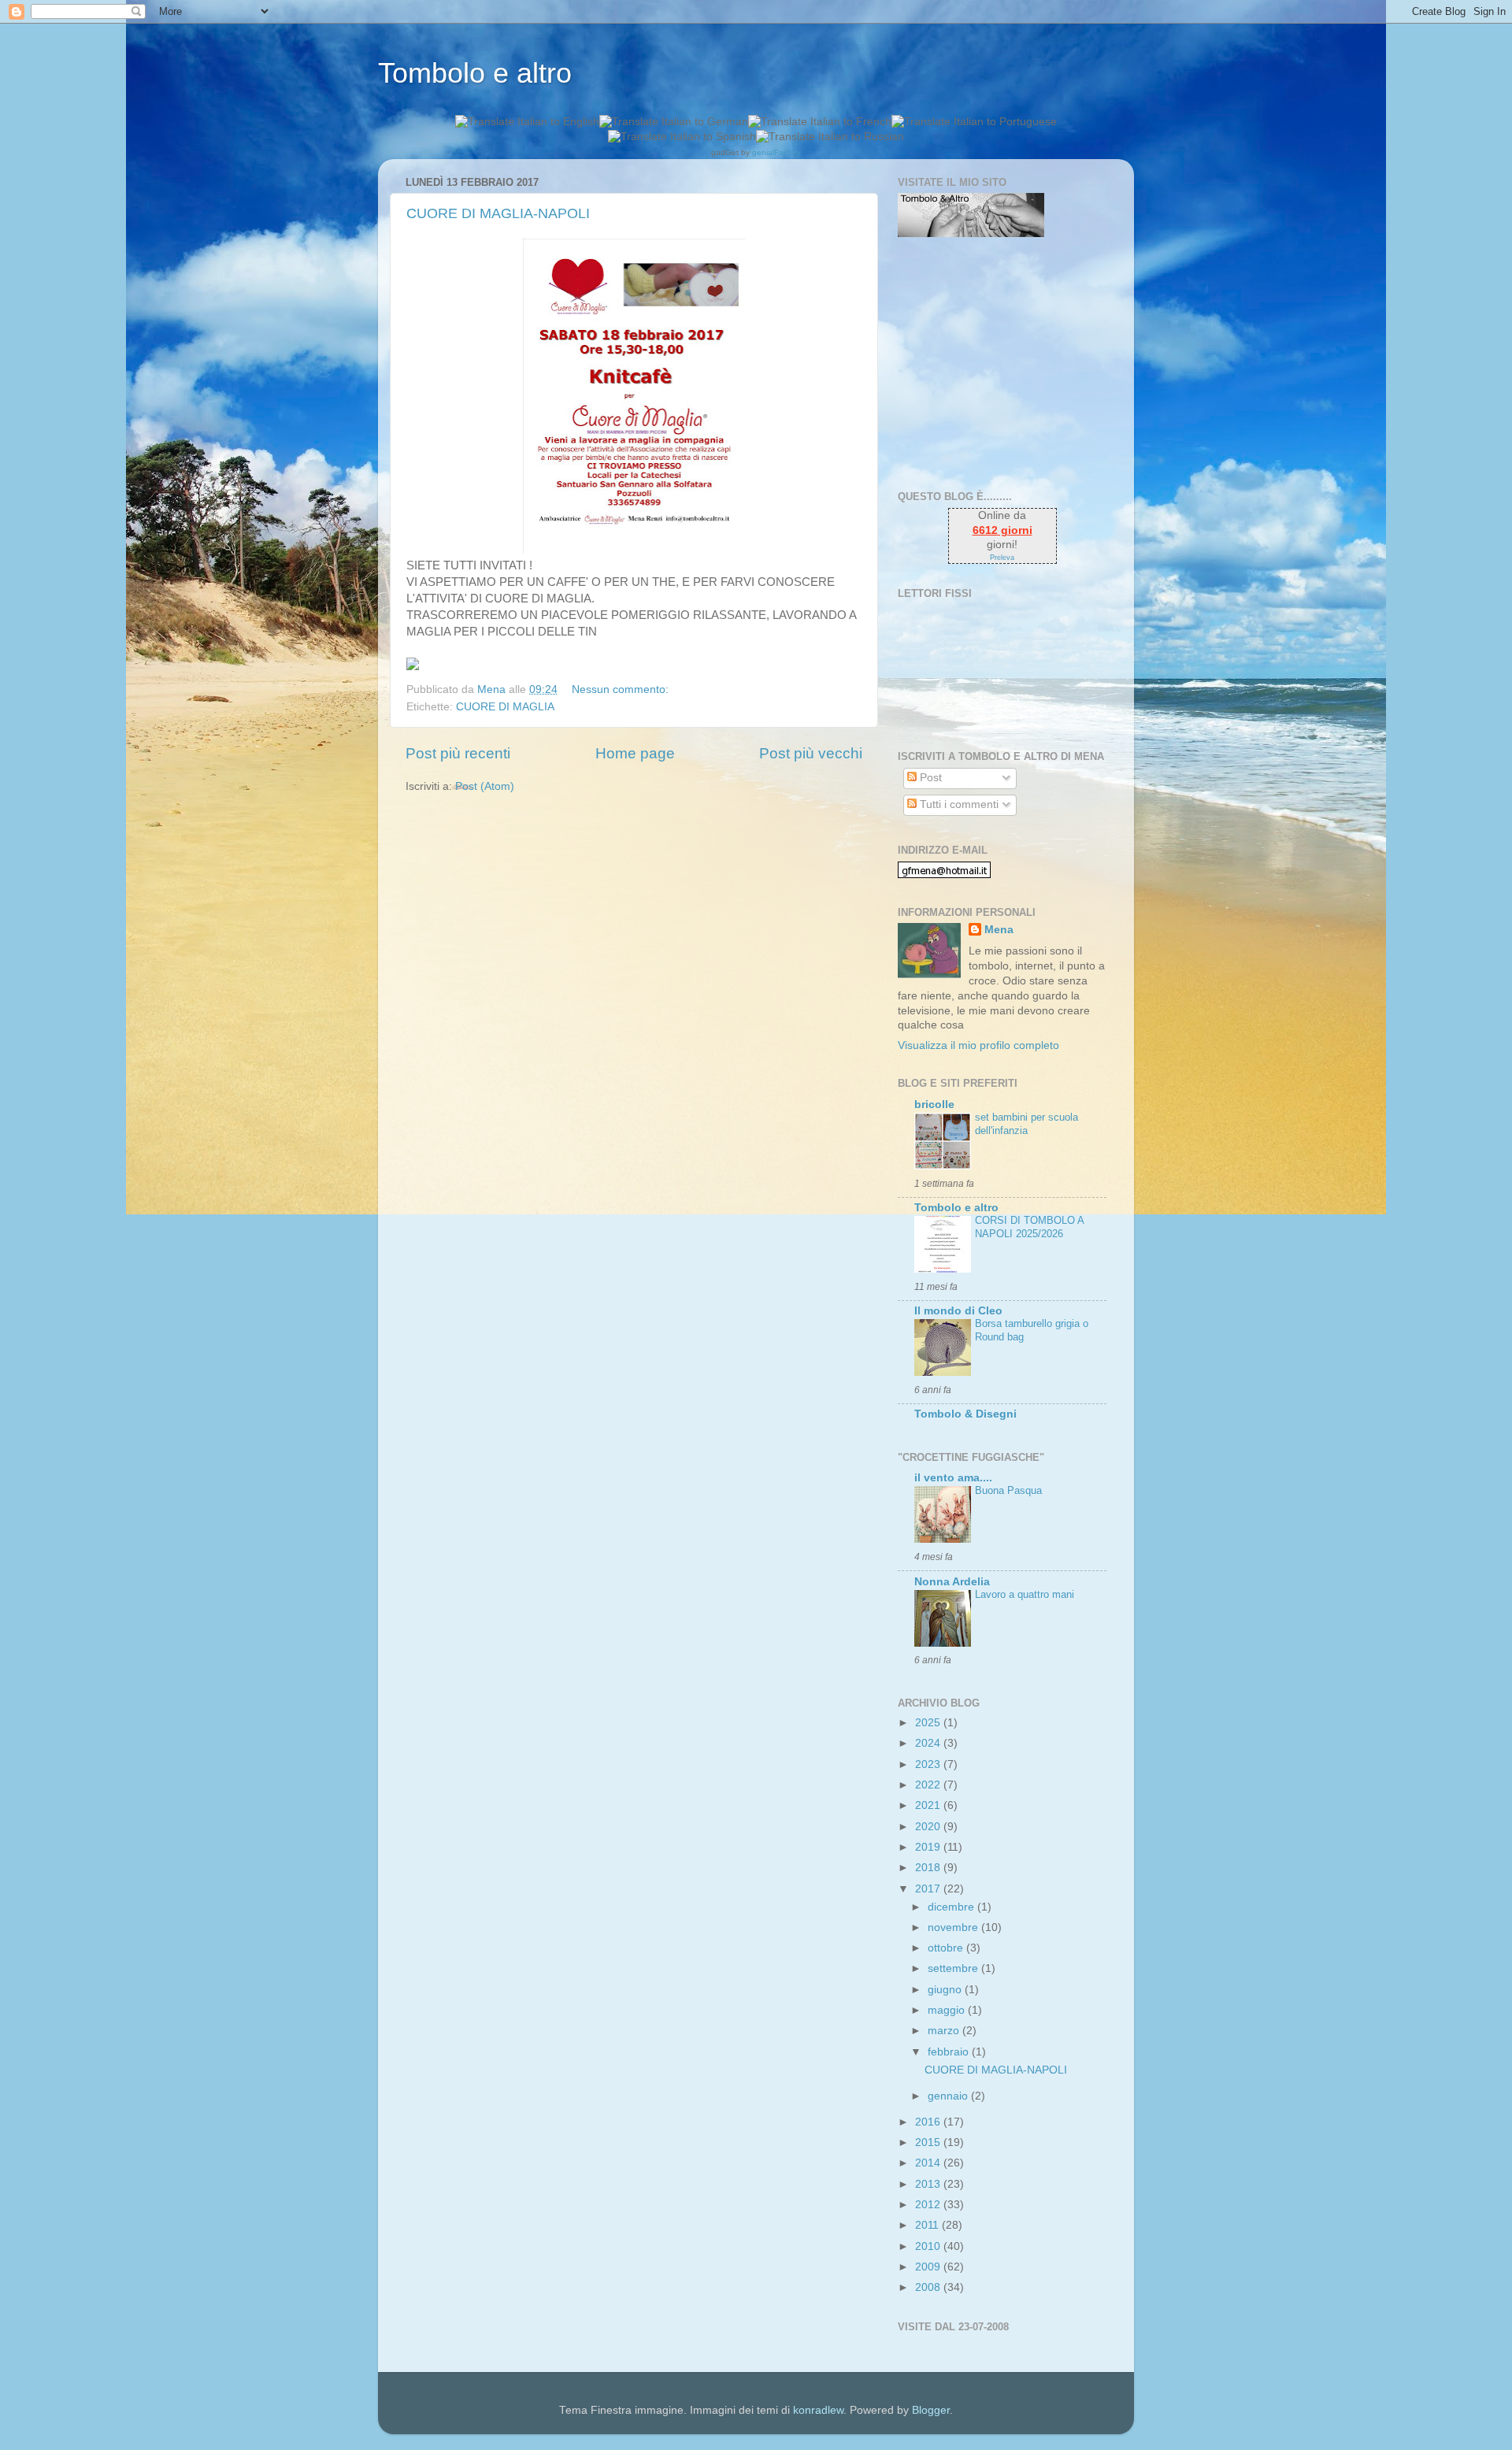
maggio (948, 2010)
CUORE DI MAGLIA (505, 707)
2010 (929, 2246)
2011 (928, 2225)
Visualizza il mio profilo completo (978, 1045)
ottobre (947, 1948)
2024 (929, 1743)
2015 (929, 2142)
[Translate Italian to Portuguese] (974, 122)
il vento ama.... (953, 1478)
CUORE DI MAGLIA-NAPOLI (498, 213)
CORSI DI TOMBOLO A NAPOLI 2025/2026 (1029, 1227)
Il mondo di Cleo (958, 1311)
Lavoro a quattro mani (1025, 1594)
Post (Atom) (485, 786)
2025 (929, 1723)
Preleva (1002, 558)
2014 (929, 2163)
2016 (929, 2122)
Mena (999, 930)
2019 (929, 1847)
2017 (929, 1889)
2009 (929, 2267)
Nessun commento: (622, 689)
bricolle (934, 1105)
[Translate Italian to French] (820, 122)
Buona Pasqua (1008, 1490)
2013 (929, 2184)
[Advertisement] (996, 364)
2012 (929, 2205)
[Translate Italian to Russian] (830, 137)
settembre (954, 1968)
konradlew (818, 2410)
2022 (929, 1785)
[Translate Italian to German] (674, 122)
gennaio (949, 2096)
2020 (929, 1827)
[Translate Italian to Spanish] (682, 137)
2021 (929, 1805)
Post (929, 778)
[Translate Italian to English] (527, 122)
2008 (929, 2287)
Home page (635, 753)
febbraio (950, 2052)
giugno (946, 1990)
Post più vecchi (811, 753)
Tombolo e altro (475, 73)
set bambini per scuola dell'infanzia (1027, 1124)
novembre (954, 1927)
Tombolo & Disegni (965, 1414)
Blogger (931, 2410)
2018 (929, 1868)
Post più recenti (458, 753)
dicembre (952, 1907)
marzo (945, 2031)
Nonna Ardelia (952, 1582)
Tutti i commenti (958, 804)
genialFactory (776, 152)
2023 (929, 1764)
